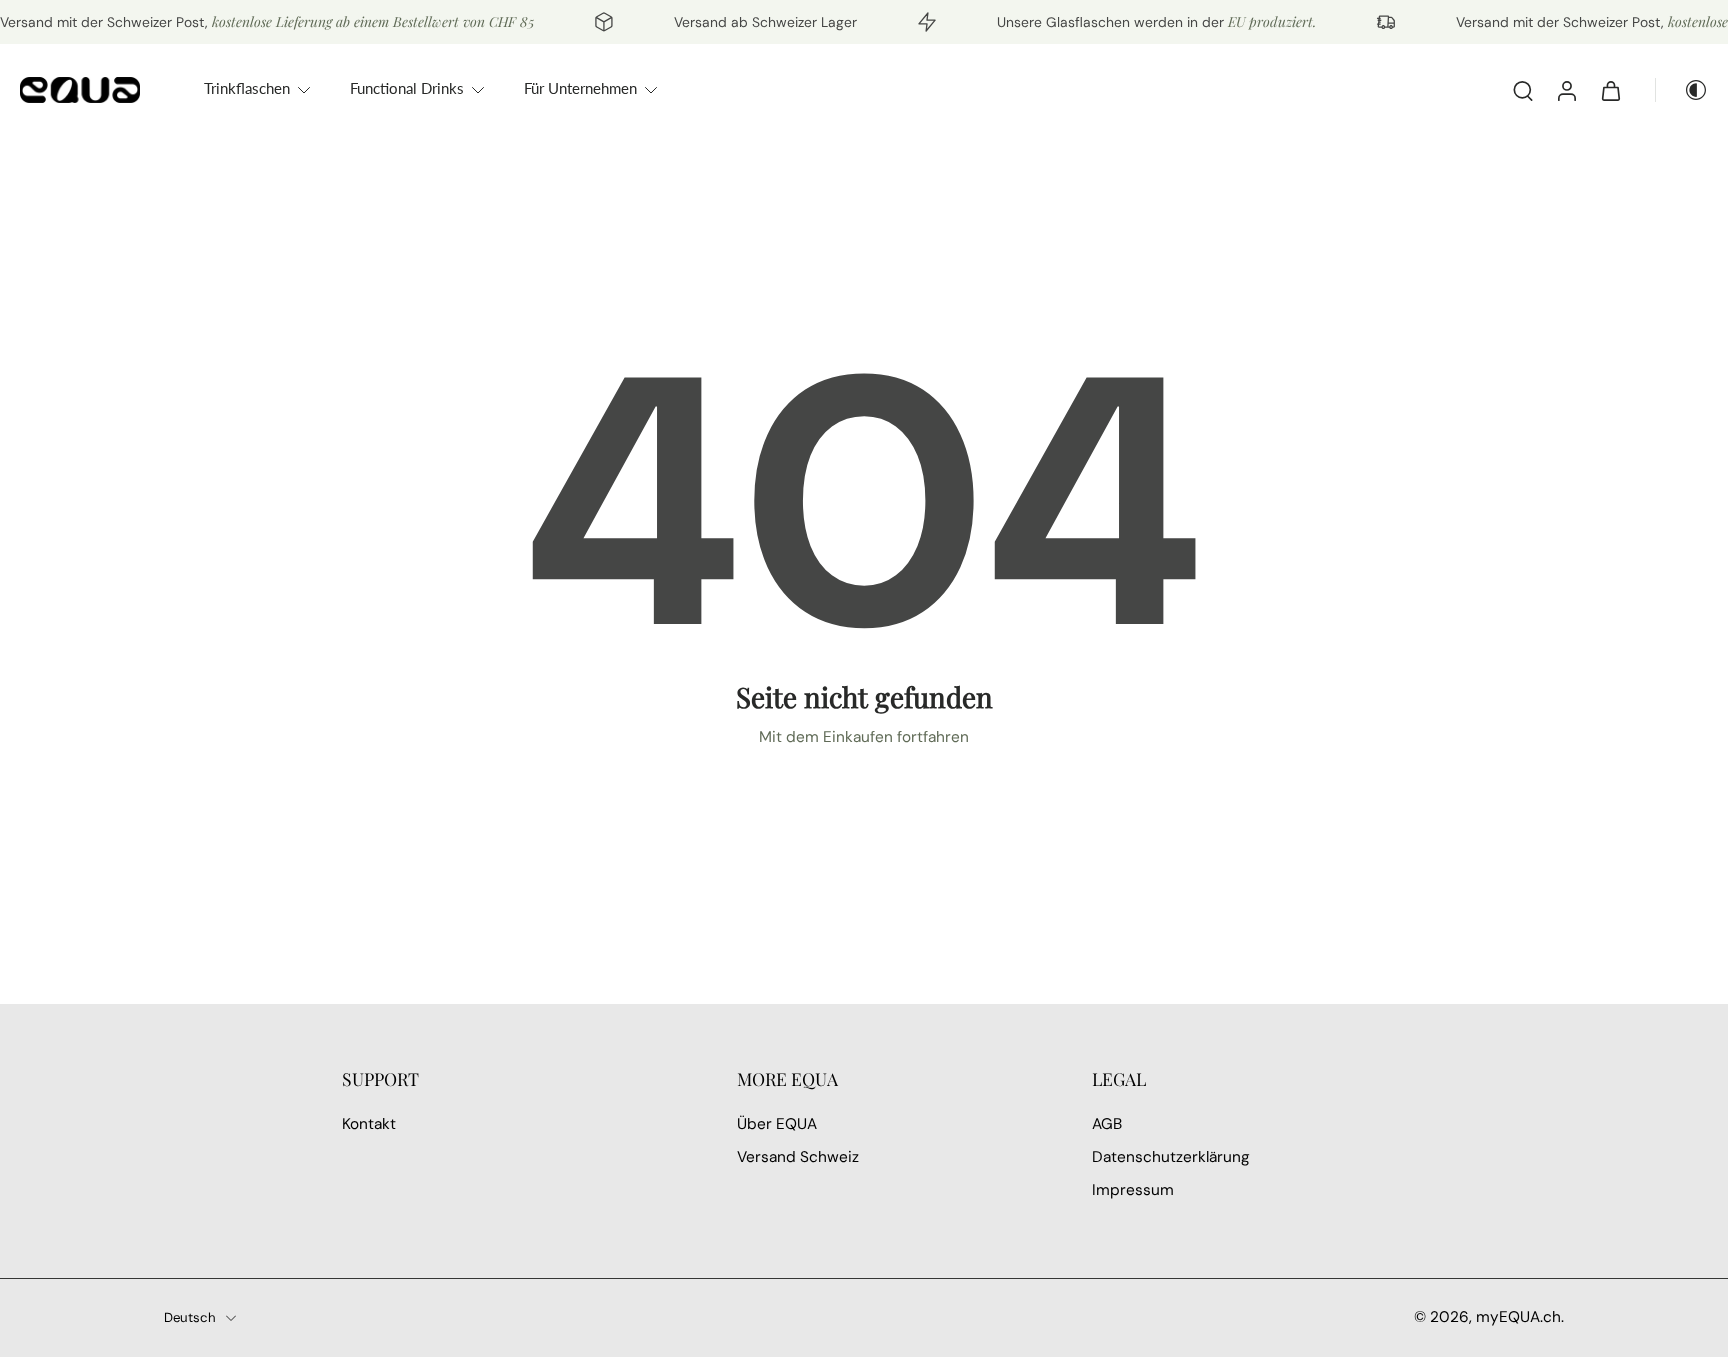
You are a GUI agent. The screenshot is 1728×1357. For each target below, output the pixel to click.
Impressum (1133, 1191)
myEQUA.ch (1518, 1317)
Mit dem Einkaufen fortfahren (864, 737)
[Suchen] (1523, 90)
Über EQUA (777, 1124)
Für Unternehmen (580, 88)
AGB (1107, 1124)
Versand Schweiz (798, 1158)
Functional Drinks (407, 88)
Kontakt (369, 1124)
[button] (509, 1079)
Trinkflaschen (247, 88)
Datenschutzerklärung (1171, 1158)
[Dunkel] (1682, 90)
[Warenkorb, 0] (1611, 90)
